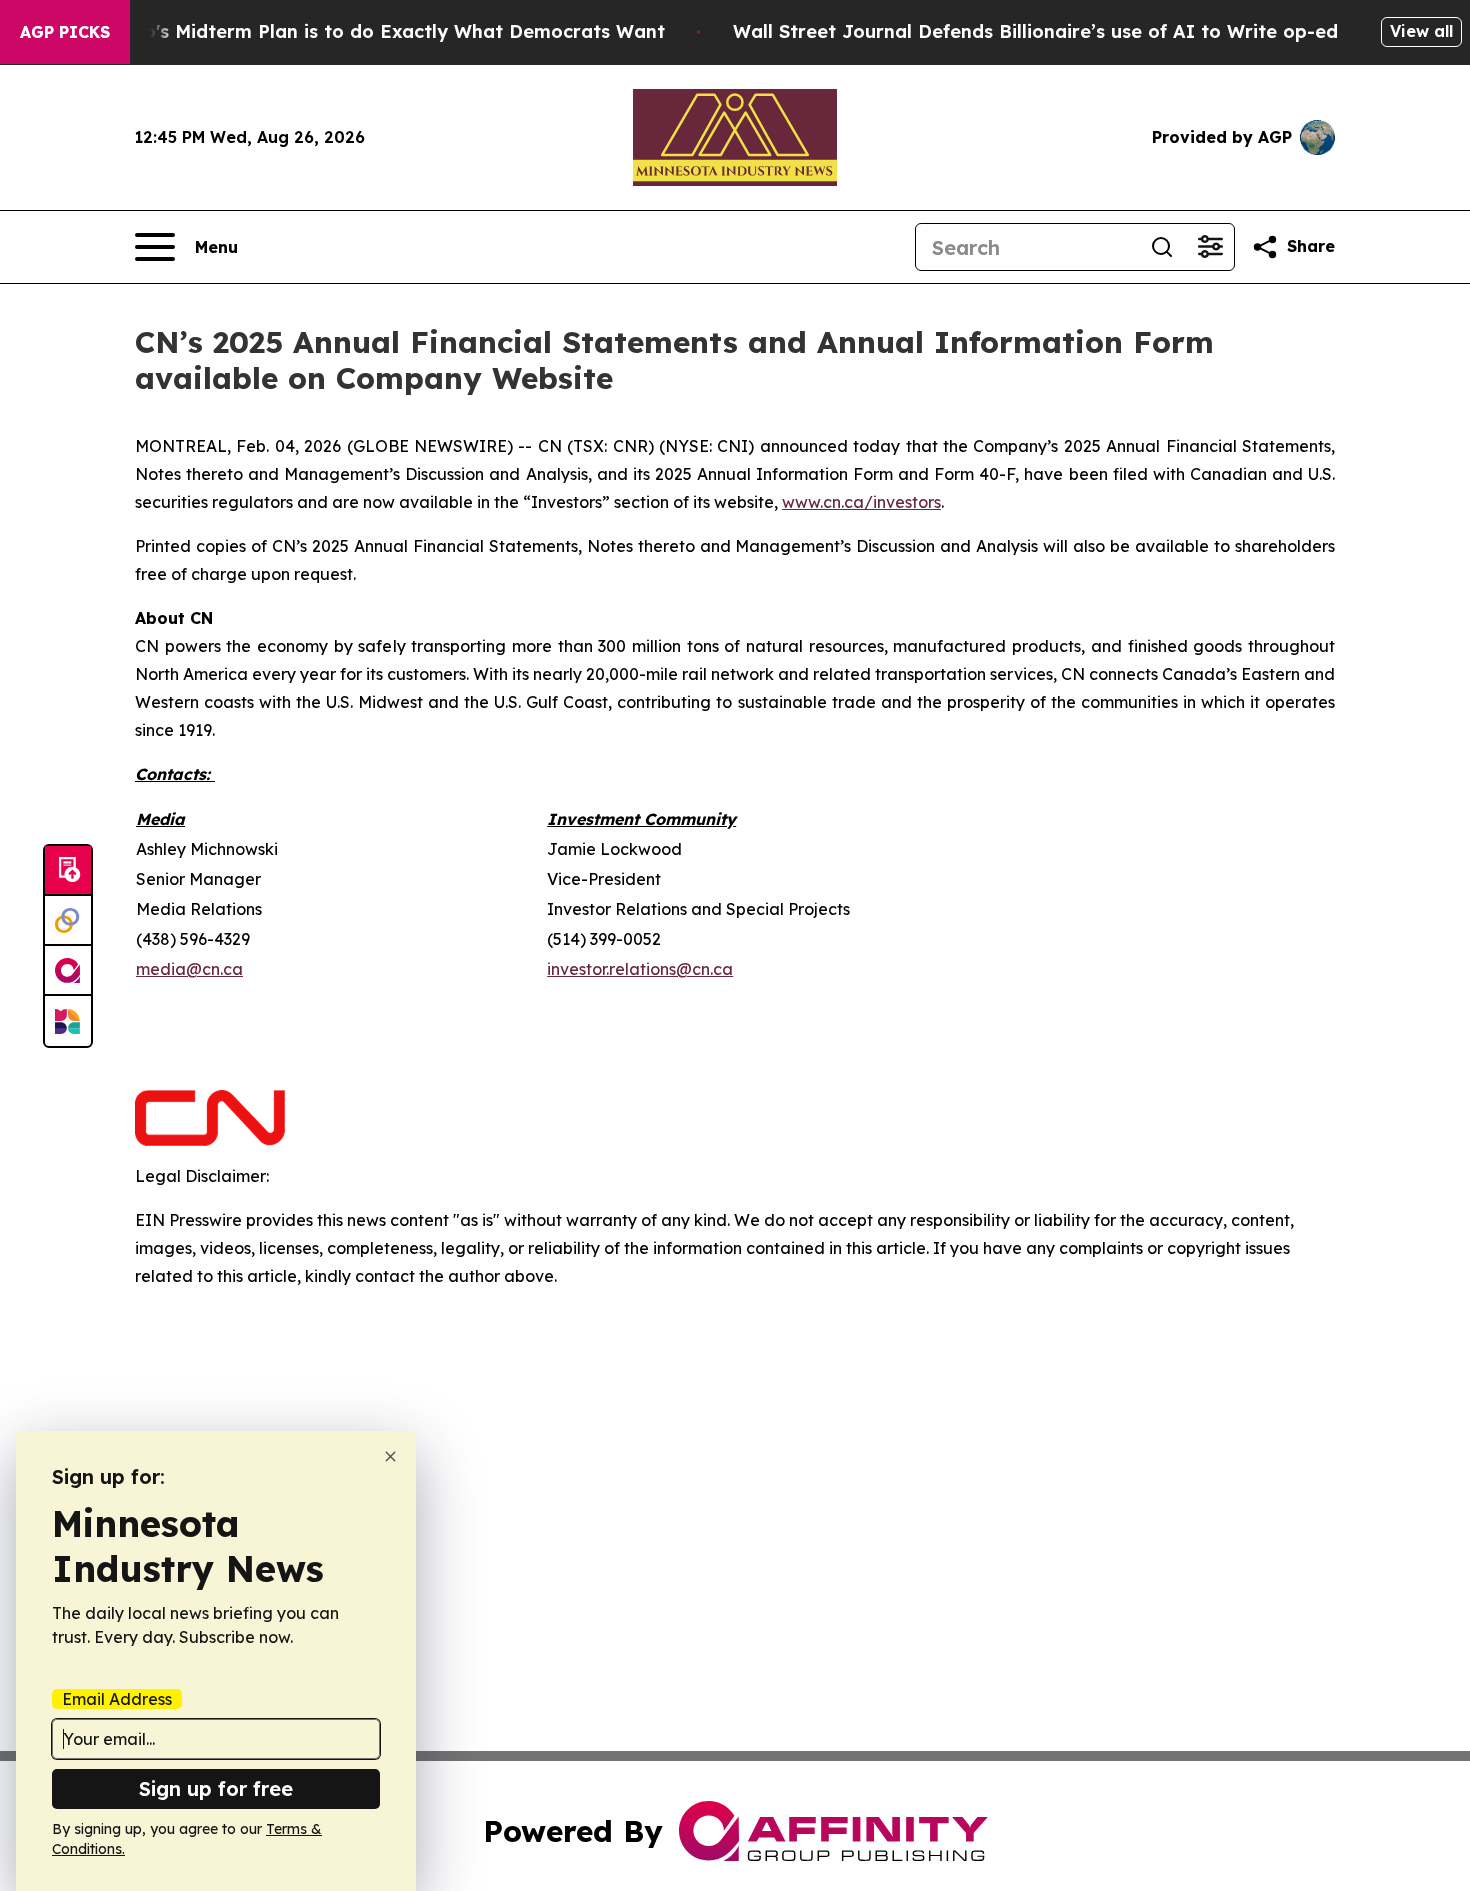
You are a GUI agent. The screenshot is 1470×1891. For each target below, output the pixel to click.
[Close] (390, 1456)
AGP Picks (65, 32)
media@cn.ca (189, 969)
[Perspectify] (68, 921)
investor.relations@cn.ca (640, 969)
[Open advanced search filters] (1210, 247)
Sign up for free (216, 1788)
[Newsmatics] (68, 1021)
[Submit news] (68, 871)
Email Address (117, 1699)
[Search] (1162, 247)
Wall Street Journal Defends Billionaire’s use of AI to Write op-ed (1035, 31)
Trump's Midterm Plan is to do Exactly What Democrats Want (381, 31)
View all (1421, 31)
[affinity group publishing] (68, 971)
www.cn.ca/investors (861, 502)
